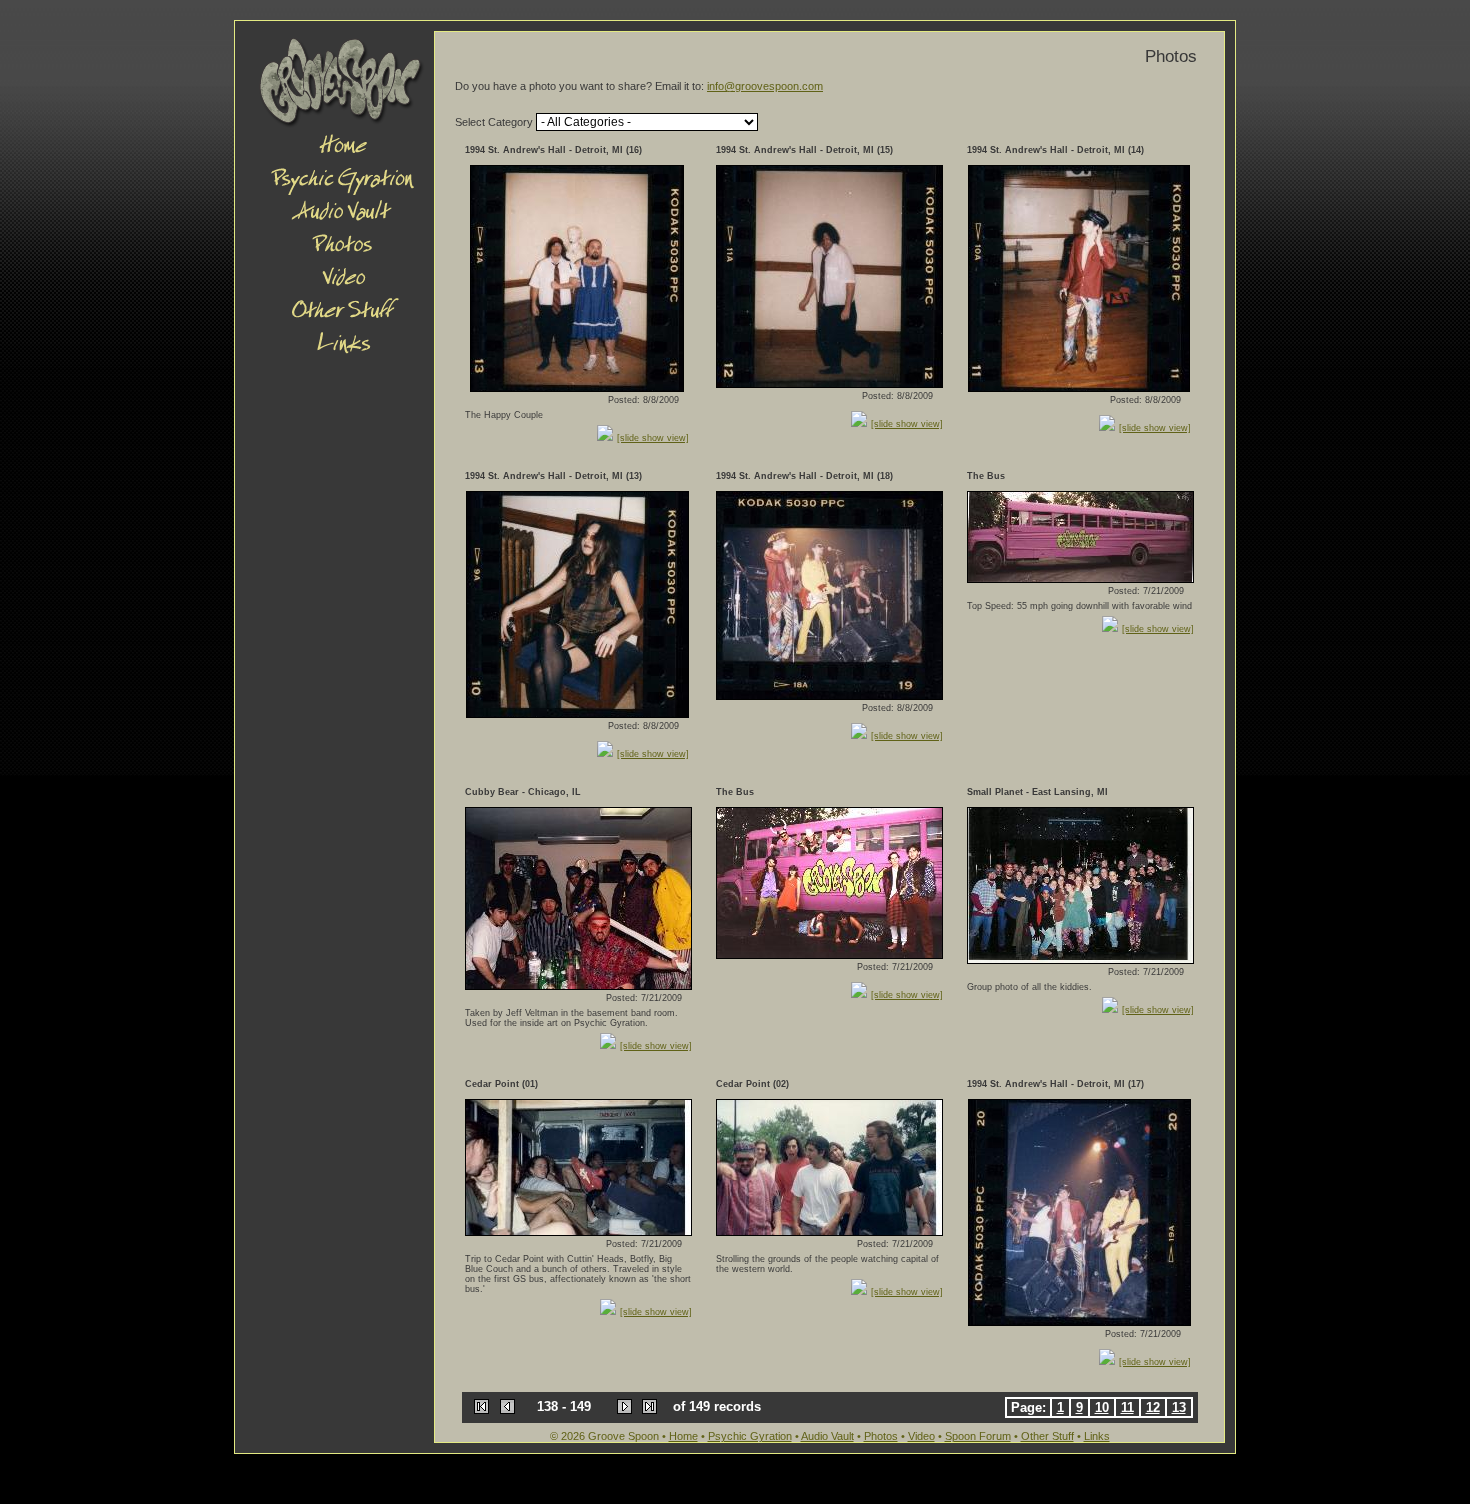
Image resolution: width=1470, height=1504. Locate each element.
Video (921, 1436)
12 (1153, 1407)
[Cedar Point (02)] (829, 1231)
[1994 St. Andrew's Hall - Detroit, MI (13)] (577, 713)
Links (1097, 1436)
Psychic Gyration (750, 1436)
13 (1179, 1407)
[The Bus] (1080, 578)
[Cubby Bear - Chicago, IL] (578, 985)
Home (683, 1436)
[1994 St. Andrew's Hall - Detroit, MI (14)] (1079, 387)
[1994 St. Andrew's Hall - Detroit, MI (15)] (829, 383)
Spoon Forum (978, 1436)
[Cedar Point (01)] (578, 1231)
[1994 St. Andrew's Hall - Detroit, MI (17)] (1079, 1321)
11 (1127, 1407)
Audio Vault (827, 1436)
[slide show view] (653, 438)
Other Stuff (1047, 1436)
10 (1102, 1407)
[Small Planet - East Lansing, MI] (1080, 959)
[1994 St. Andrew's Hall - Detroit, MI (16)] (577, 387)
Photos (881, 1436)
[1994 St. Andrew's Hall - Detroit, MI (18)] (829, 695)
